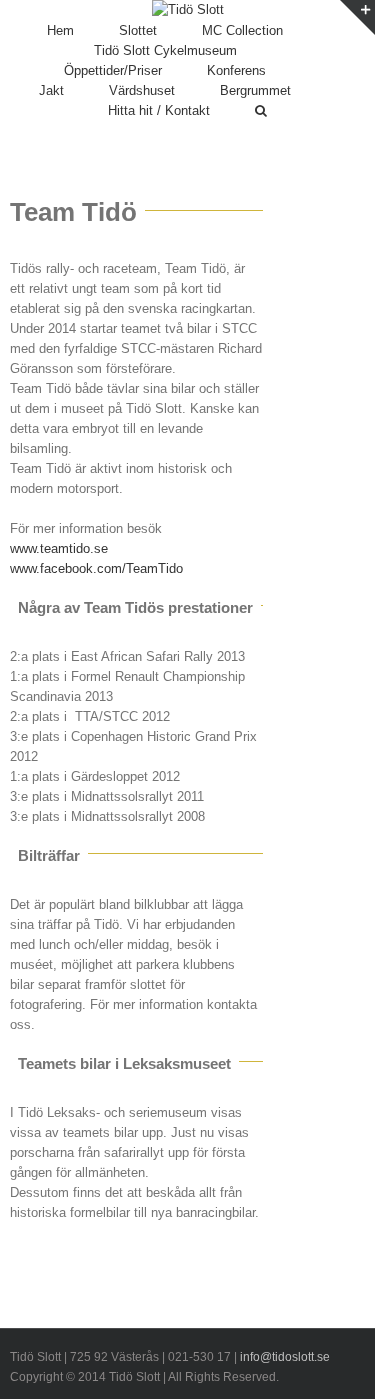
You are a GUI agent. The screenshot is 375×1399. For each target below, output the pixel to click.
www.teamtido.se (59, 548)
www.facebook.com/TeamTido (96, 568)
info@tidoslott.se (285, 1357)
